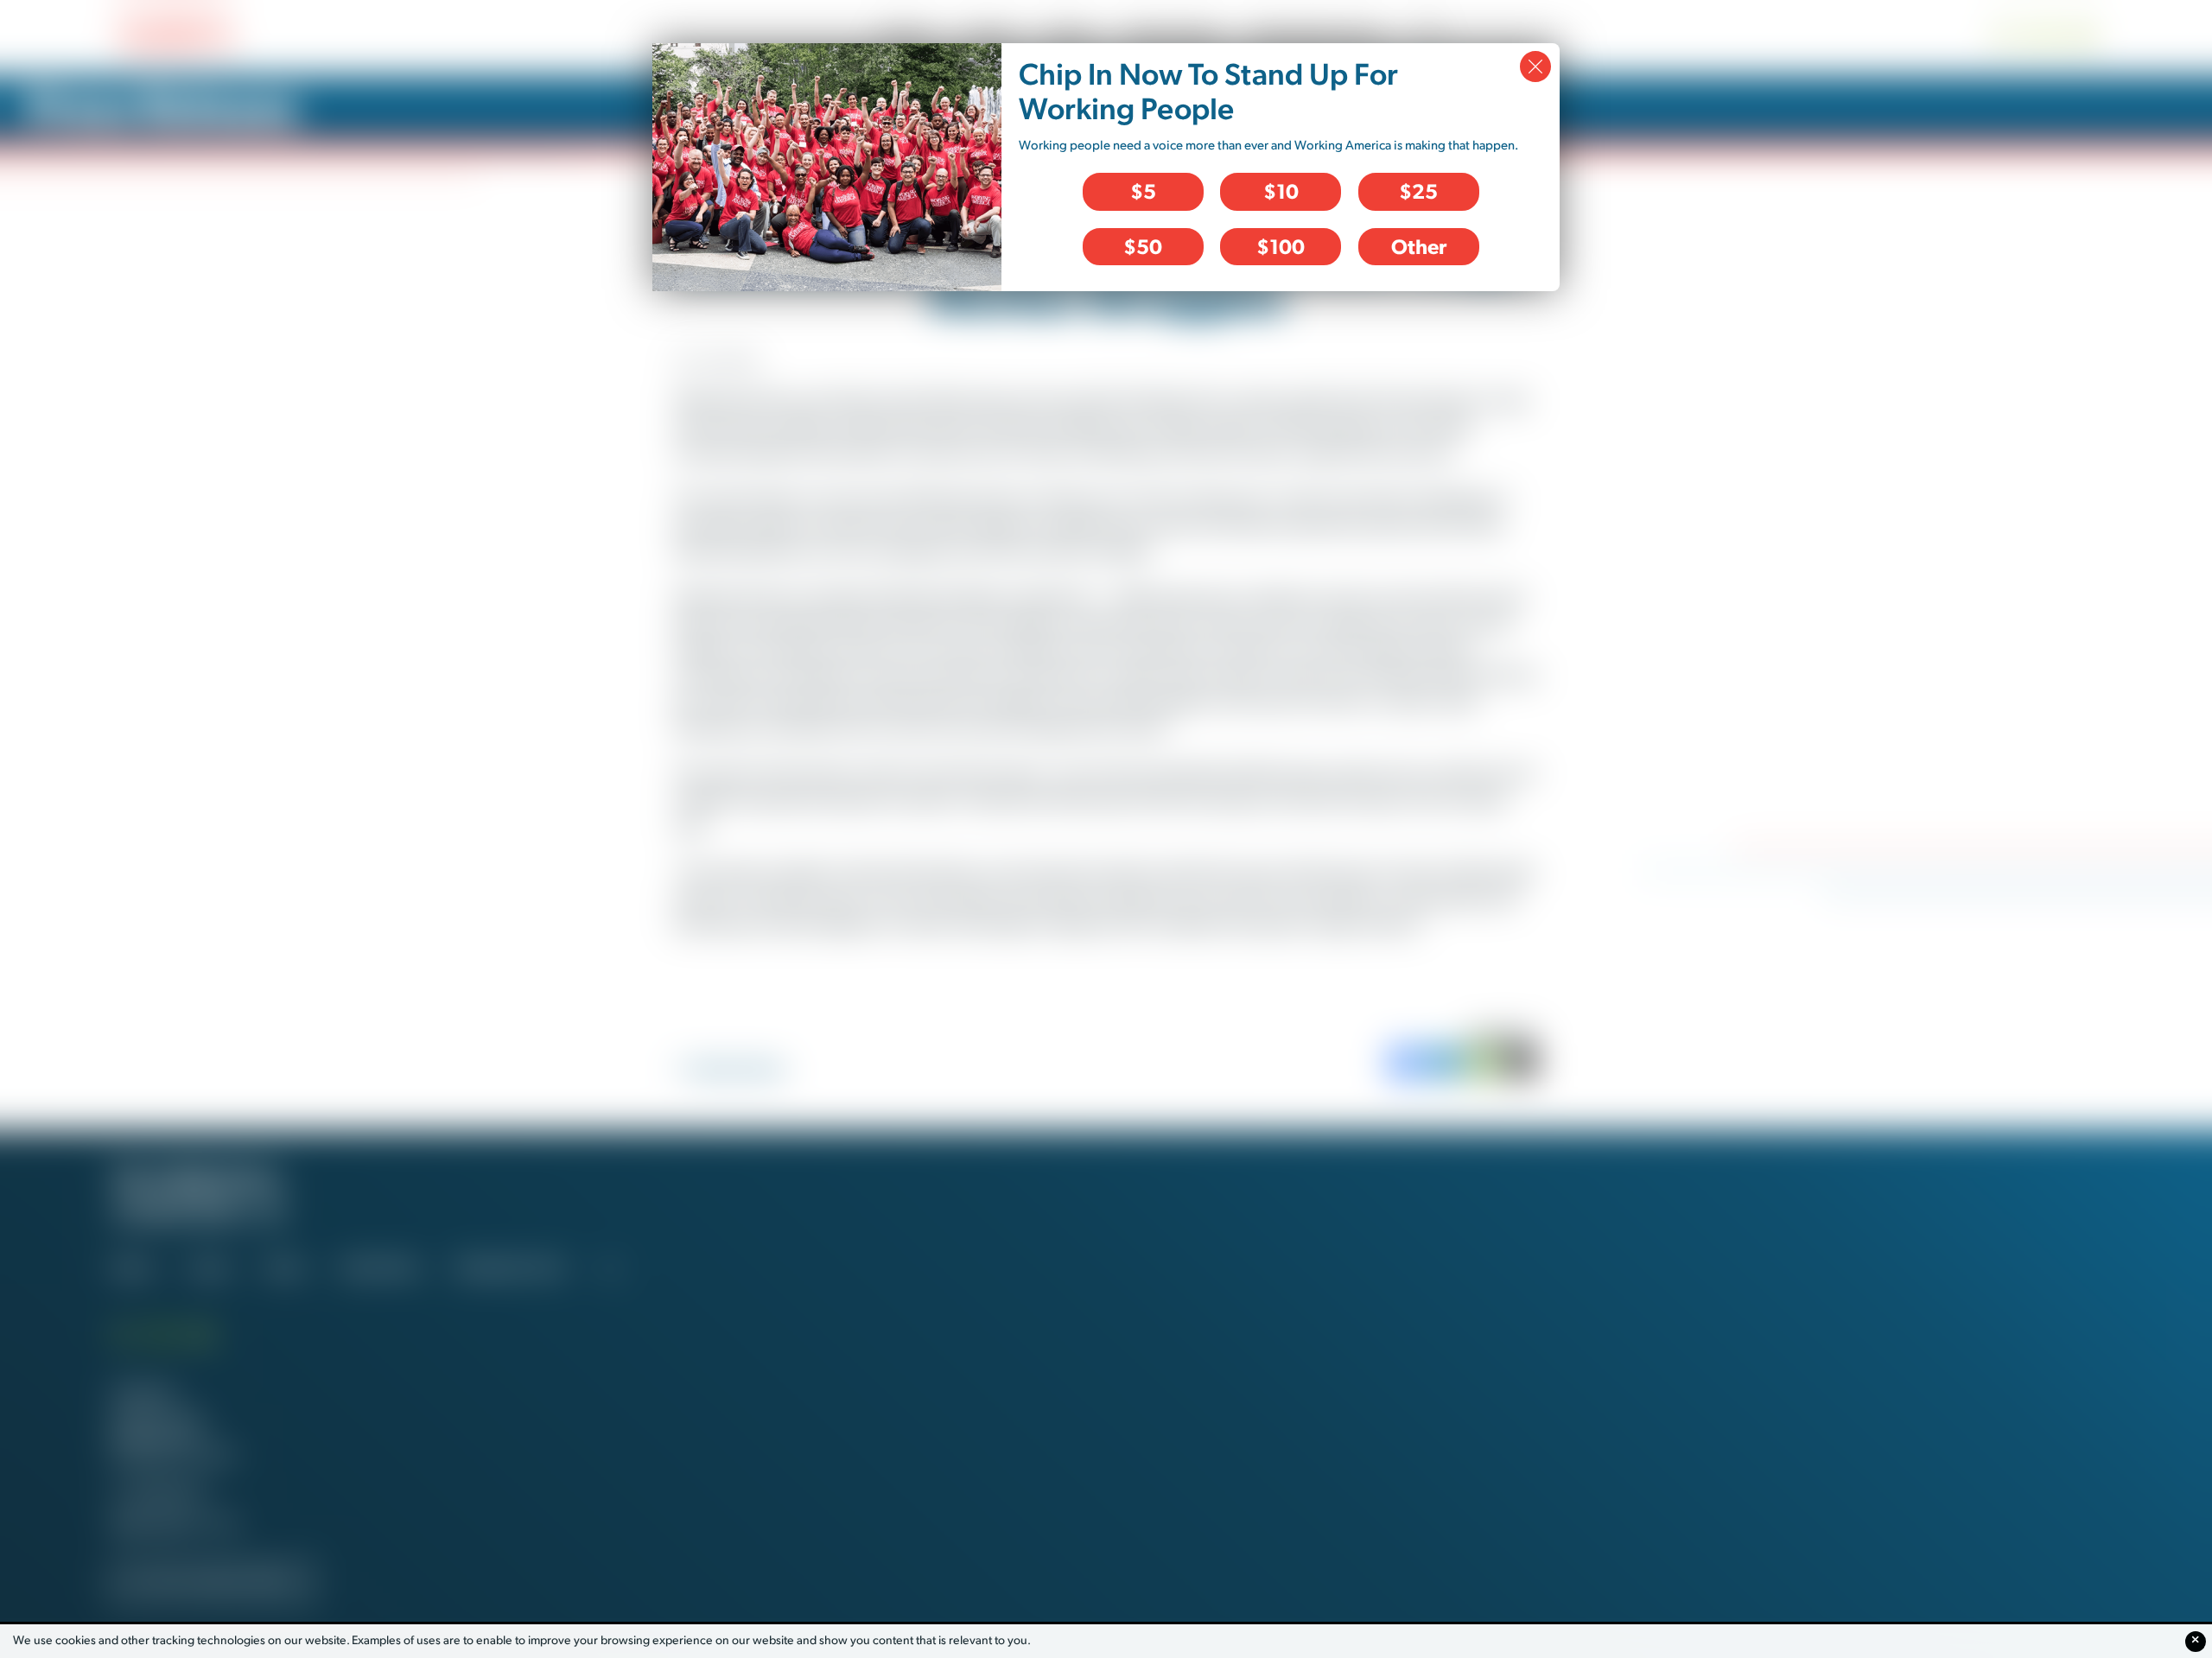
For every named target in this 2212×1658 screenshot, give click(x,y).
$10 (1281, 191)
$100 (1281, 246)
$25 (1418, 191)
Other (1419, 246)
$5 (1143, 191)
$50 (1143, 246)
